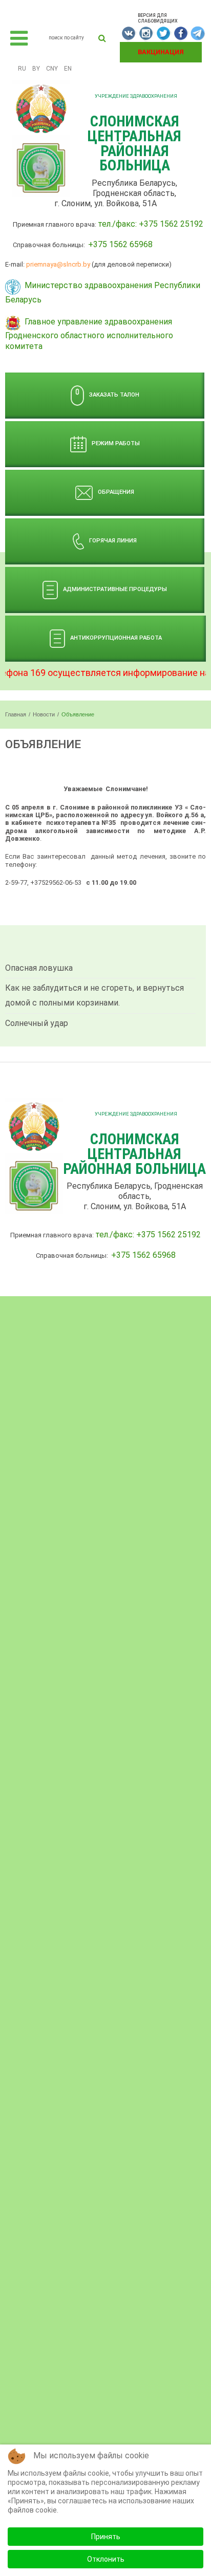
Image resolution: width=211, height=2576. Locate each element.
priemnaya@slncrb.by (58, 264)
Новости (44, 714)
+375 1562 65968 (120, 244)
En (68, 69)
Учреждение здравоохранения (136, 96)
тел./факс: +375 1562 (139, 224)
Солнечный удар (37, 1023)
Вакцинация (161, 52)
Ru (22, 69)
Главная (16, 714)
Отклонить (106, 2559)
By (36, 69)
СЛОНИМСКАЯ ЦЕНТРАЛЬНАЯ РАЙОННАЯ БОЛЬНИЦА (134, 143)
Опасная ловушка (39, 968)
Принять (106, 2537)
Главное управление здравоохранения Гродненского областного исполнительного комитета (89, 334)
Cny (52, 69)
